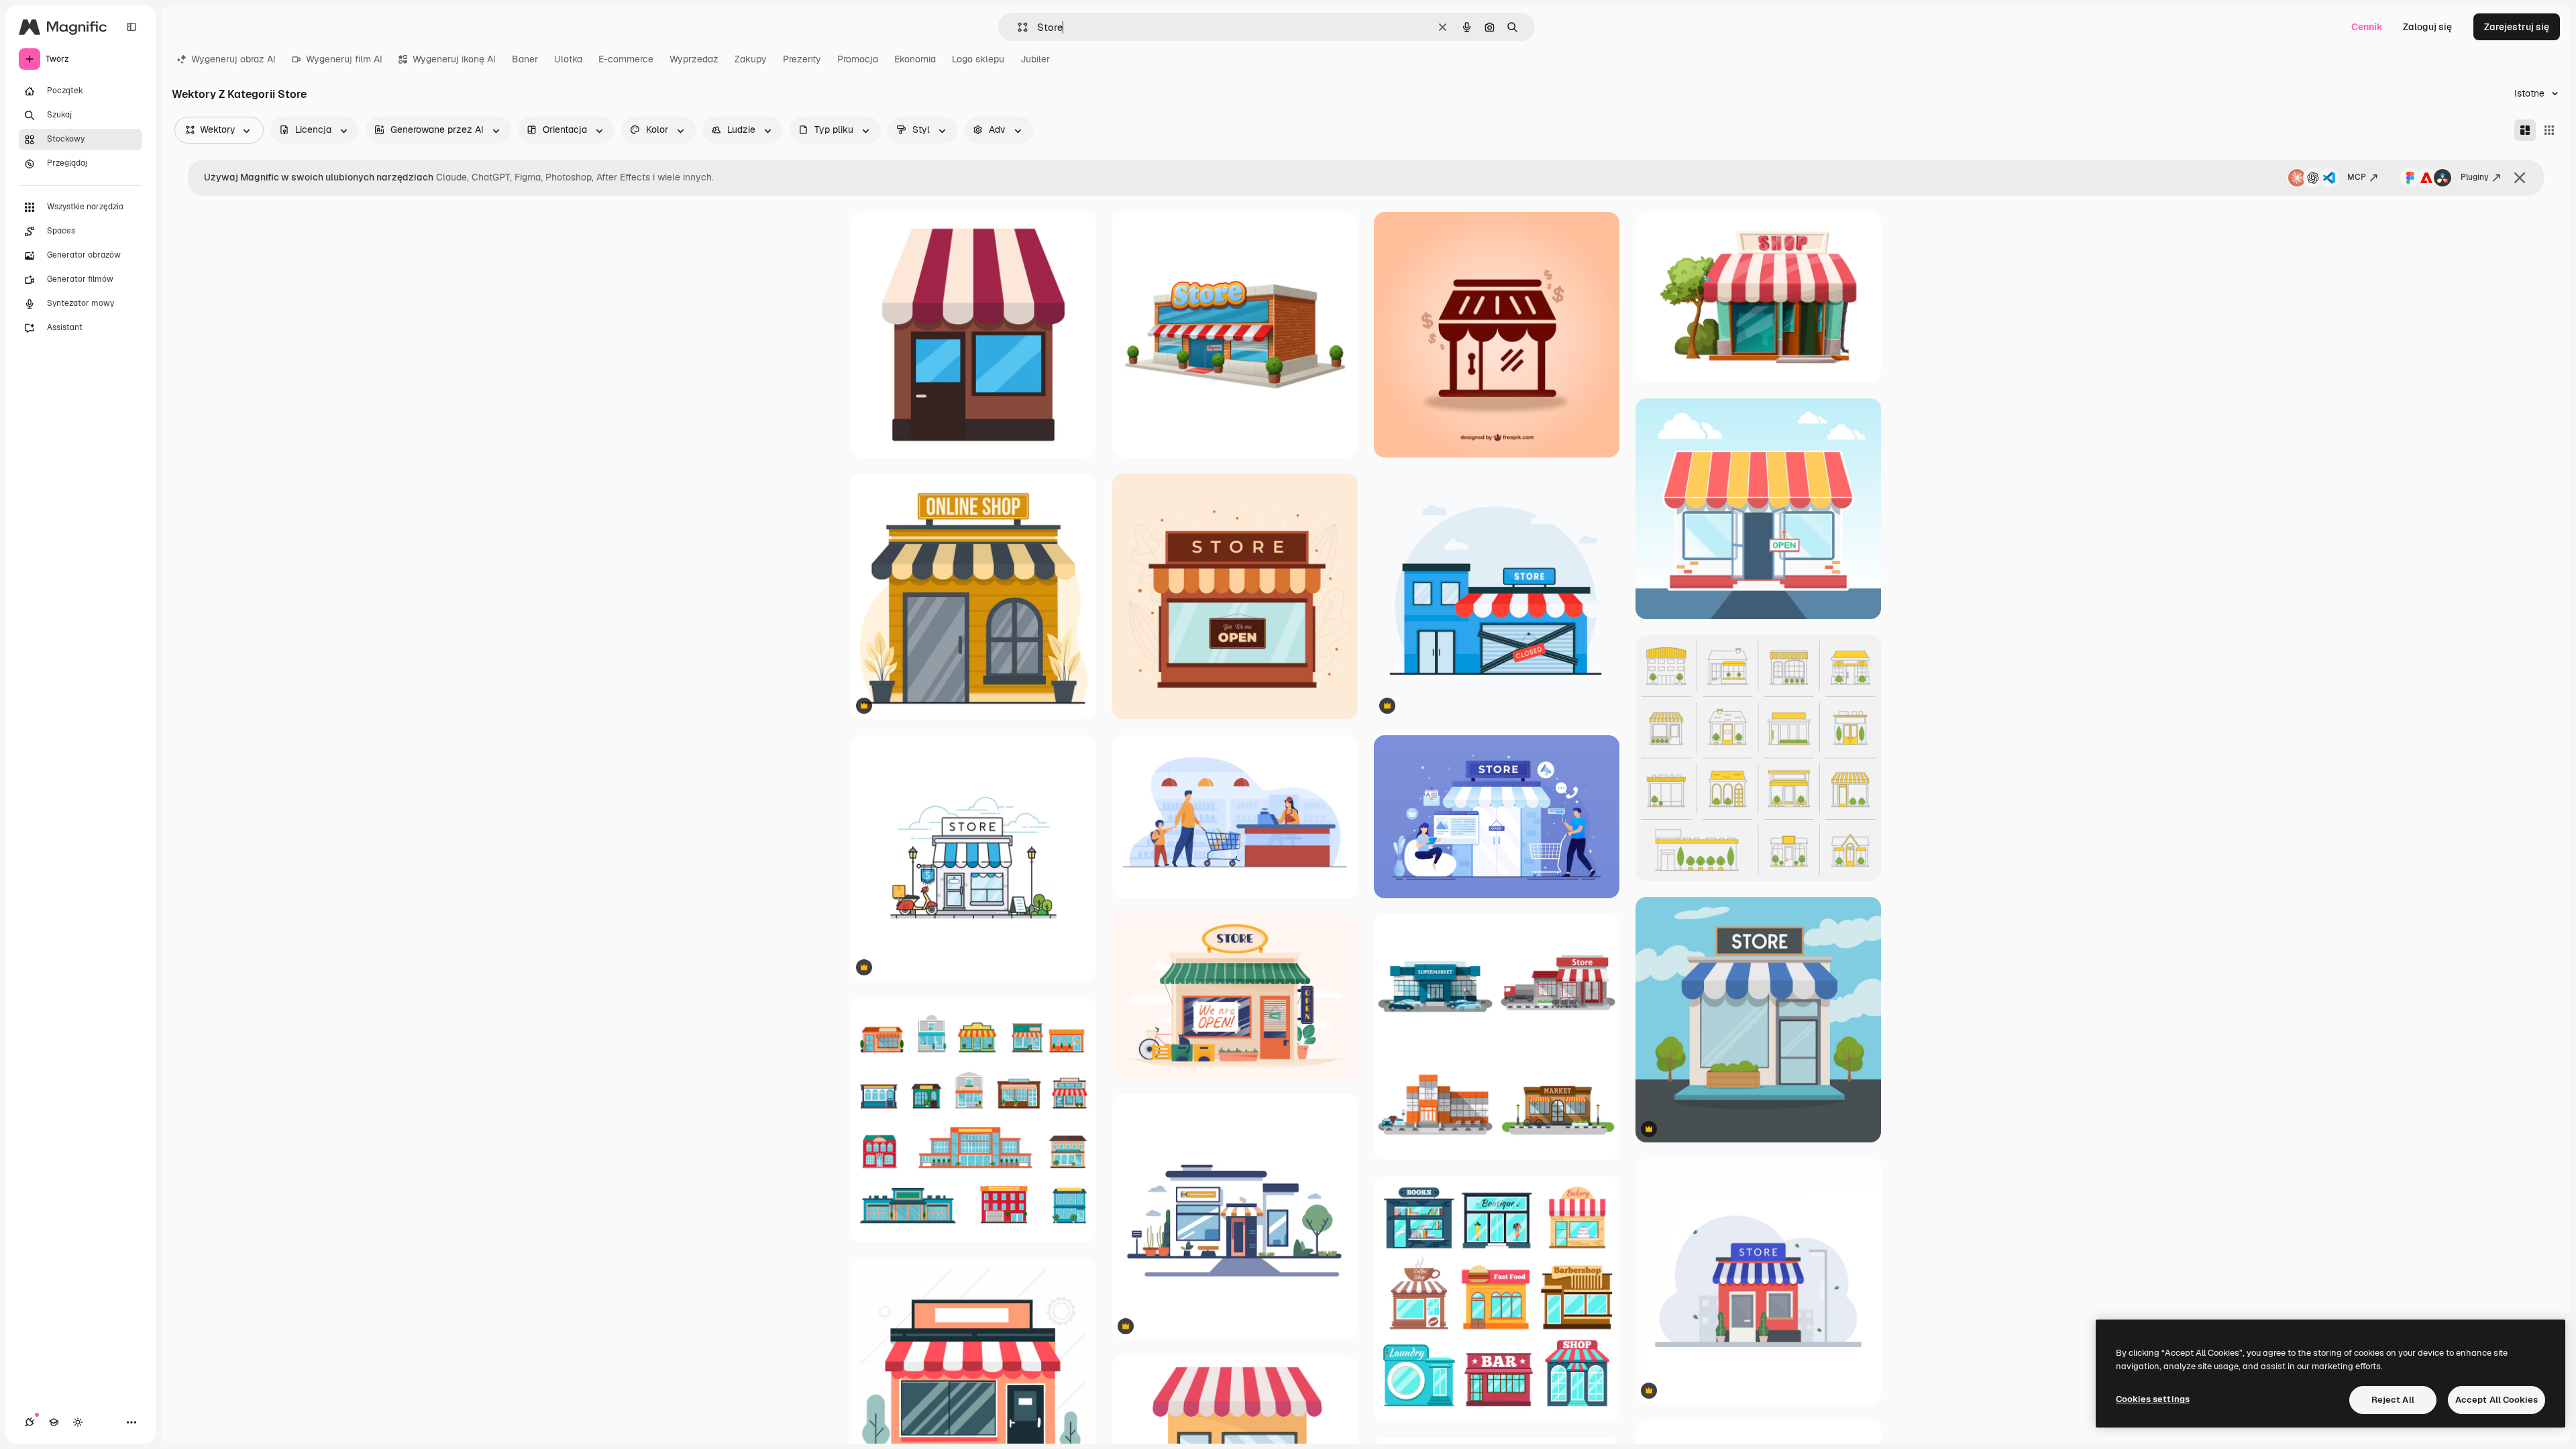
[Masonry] (2525, 130)
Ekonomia (915, 59)
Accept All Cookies (2497, 1400)
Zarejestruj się (2517, 27)
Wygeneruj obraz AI (233, 59)
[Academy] (54, 1422)
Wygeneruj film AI (344, 59)
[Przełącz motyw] (78, 1422)
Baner (525, 59)
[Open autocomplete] (1017, 27)
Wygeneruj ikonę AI (454, 59)
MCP (2357, 177)
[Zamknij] (2520, 178)
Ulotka (568, 59)
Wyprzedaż (694, 59)
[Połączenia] (30, 1422)
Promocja (858, 59)
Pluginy (2475, 177)
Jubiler (1035, 59)
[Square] (2549, 130)
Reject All (2393, 1400)
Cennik (2367, 27)
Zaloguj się (2427, 27)
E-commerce (626, 59)
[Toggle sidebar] (131, 27)
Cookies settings (2153, 1399)
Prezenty (802, 59)
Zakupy (751, 59)
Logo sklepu (978, 59)
